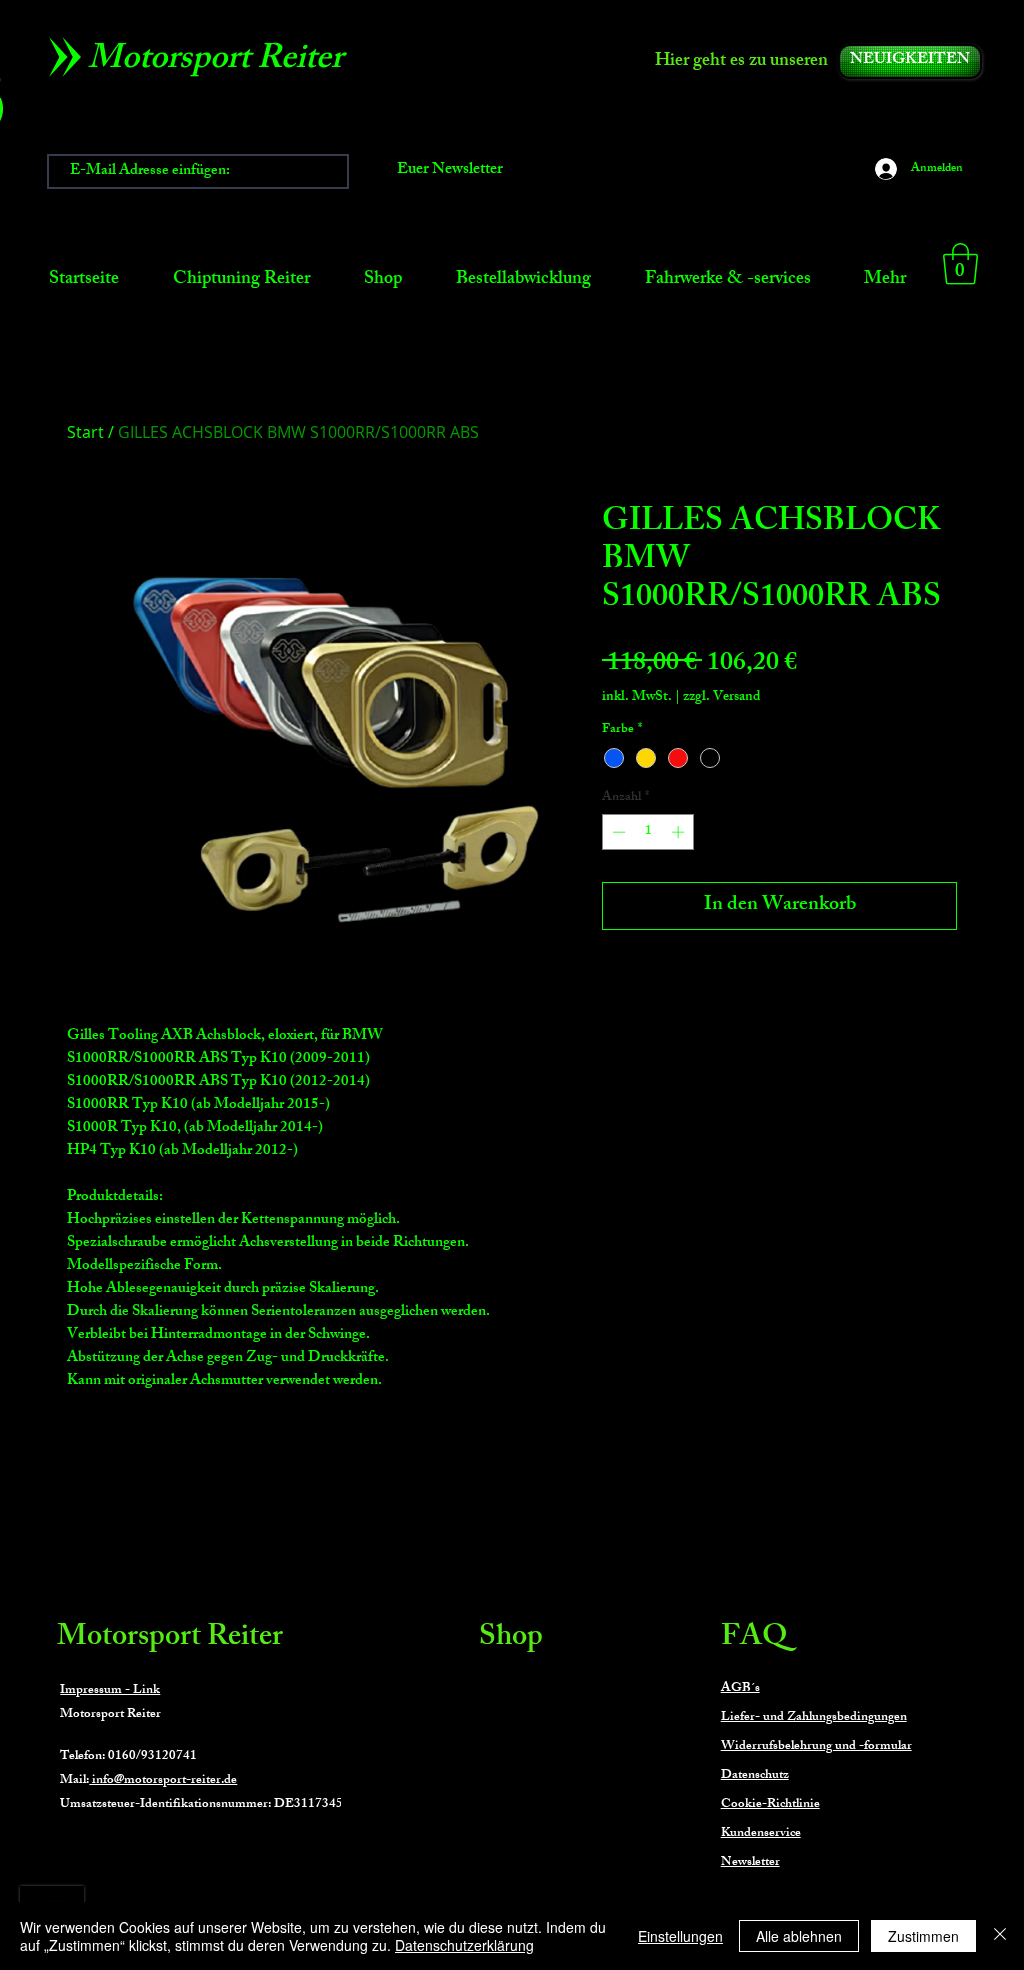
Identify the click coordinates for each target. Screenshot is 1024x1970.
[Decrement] (617, 832)
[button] (960, 264)
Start (85, 432)
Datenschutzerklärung (464, 1945)
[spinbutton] (648, 832)
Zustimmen (923, 1936)
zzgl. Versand (721, 697)
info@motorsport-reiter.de (163, 1781)
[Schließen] (1000, 1936)
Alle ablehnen (799, 1936)
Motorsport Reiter (170, 1639)
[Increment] (680, 832)
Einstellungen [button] (680, 1936)
